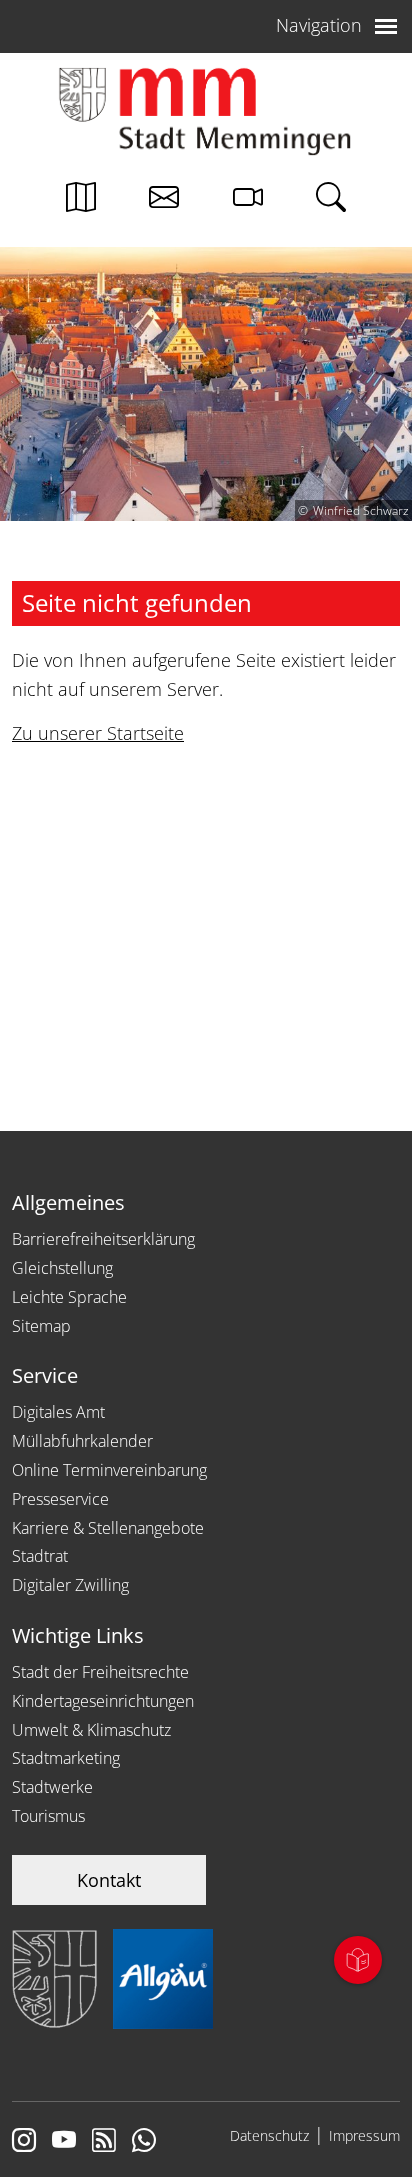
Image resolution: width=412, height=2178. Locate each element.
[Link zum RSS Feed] (104, 2142)
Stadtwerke (52, 1787)
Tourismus (48, 1816)
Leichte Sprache (69, 1297)
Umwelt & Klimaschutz (91, 1730)
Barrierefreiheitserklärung (103, 1239)
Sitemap (41, 1326)
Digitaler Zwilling (70, 1585)
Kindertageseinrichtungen (103, 1701)
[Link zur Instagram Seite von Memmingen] (24, 2142)
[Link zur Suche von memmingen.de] (331, 202)
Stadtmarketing (66, 1758)
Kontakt (109, 1880)
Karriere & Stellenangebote (108, 1528)
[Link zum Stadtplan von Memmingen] (81, 202)
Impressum (364, 2135)
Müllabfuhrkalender (82, 1441)
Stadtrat (40, 1556)
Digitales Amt (58, 1412)
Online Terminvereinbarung (109, 1470)
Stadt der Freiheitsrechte (100, 1672)
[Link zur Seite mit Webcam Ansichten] (248, 202)
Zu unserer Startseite (98, 733)
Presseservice (60, 1499)
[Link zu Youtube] (64, 2142)
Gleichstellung (62, 1268)
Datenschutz (269, 2135)
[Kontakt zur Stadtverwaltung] (164, 202)
